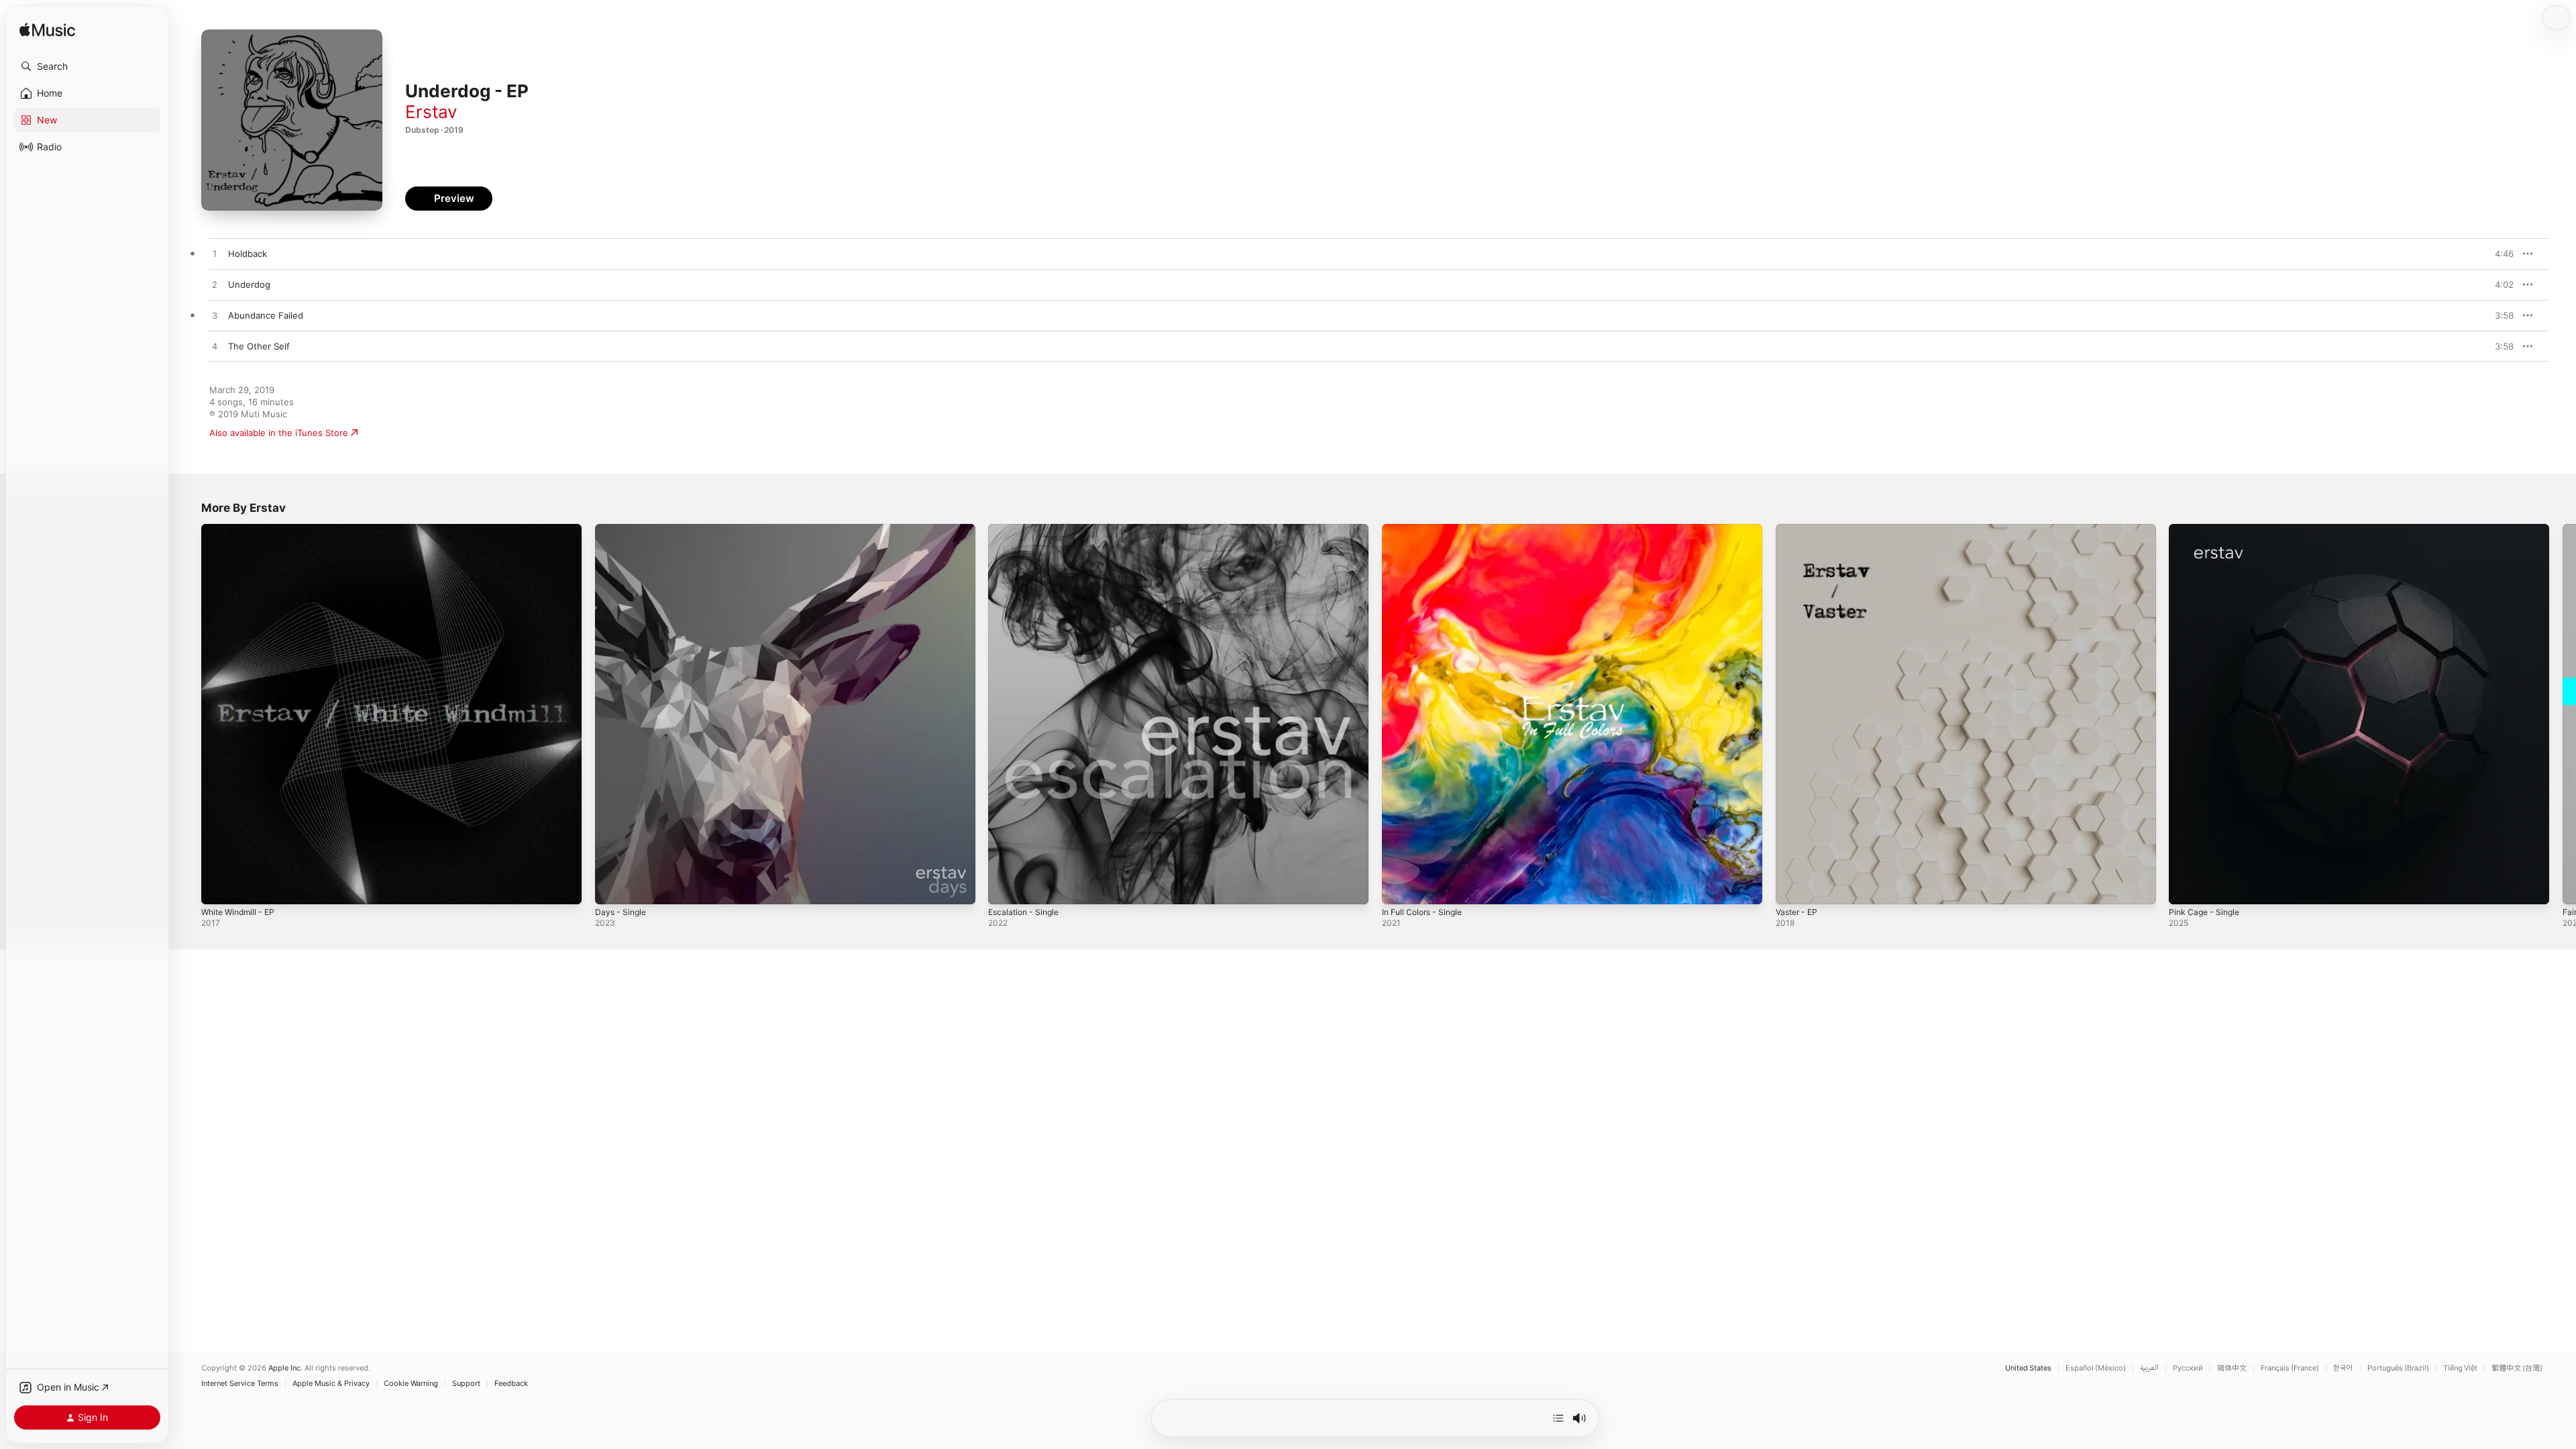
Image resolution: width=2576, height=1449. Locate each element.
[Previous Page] (188, 714)
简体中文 (2232, 1368)
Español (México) (2096, 1368)
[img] (47, 31)
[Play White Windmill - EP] (218, 888)
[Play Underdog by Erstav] (215, 285)
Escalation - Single (1027, 529)
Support (466, 1384)
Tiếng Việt (2460, 1368)
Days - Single (623, 529)
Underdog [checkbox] (249, 284)
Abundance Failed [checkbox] (266, 315)
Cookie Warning (411, 1384)
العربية (2149, 1368)
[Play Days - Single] (612, 888)
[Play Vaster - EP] (1792, 888)
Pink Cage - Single (2207, 529)
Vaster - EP (1799, 529)
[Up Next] (1558, 1418)
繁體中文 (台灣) (2517, 1368)
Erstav (431, 112)
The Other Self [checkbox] (259, 346)
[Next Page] (2563, 714)
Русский (2188, 1368)
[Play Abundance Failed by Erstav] (215, 316)
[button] (87, 66)
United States (2028, 1368)
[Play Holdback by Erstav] (215, 254)
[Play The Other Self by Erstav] (215, 347)
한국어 (2343, 1368)
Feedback (511, 1384)
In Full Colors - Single (1427, 529)
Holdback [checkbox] (248, 254)
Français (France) (2290, 1368)
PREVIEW (2499, 254)
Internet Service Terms (240, 1384)
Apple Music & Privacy (331, 1384)
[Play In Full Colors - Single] (1399, 888)
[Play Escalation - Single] (1005, 888)
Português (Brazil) (2398, 1368)
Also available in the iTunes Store (279, 433)
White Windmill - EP (242, 529)
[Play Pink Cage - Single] (2186, 888)
